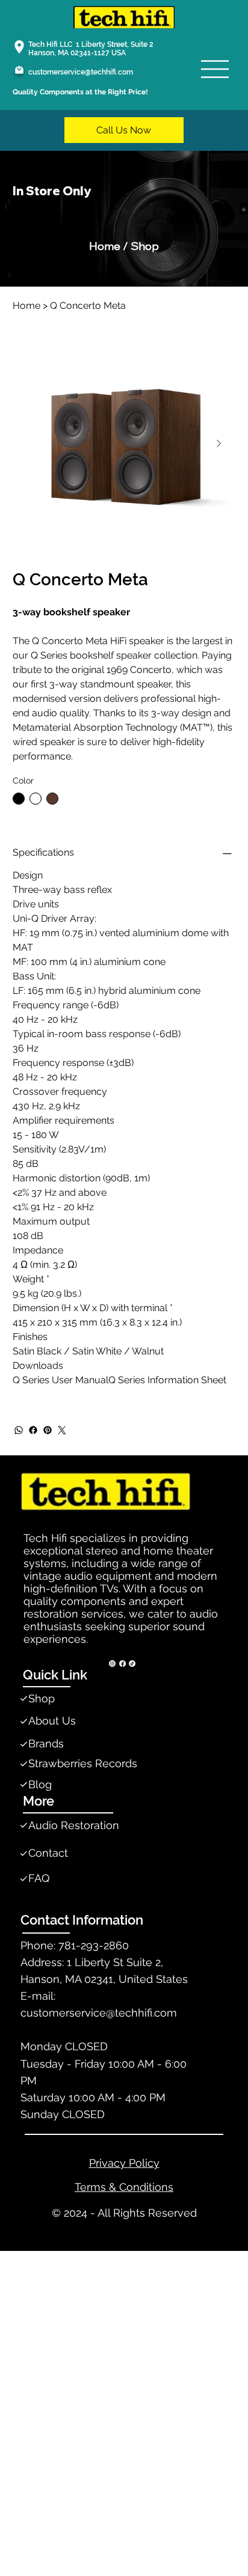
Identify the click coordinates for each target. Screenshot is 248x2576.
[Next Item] (219, 443)
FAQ (39, 1878)
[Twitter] (62, 1430)
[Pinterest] (48, 1430)
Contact (48, 1853)
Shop (42, 1698)
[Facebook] (33, 1430)
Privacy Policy (124, 2163)
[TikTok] (132, 1664)
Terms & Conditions (124, 2187)
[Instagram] (112, 1664)
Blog (40, 1784)
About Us (52, 1721)
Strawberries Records (83, 1763)
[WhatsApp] (19, 1430)
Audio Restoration (74, 1825)
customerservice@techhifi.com (81, 72)
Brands (46, 1743)
